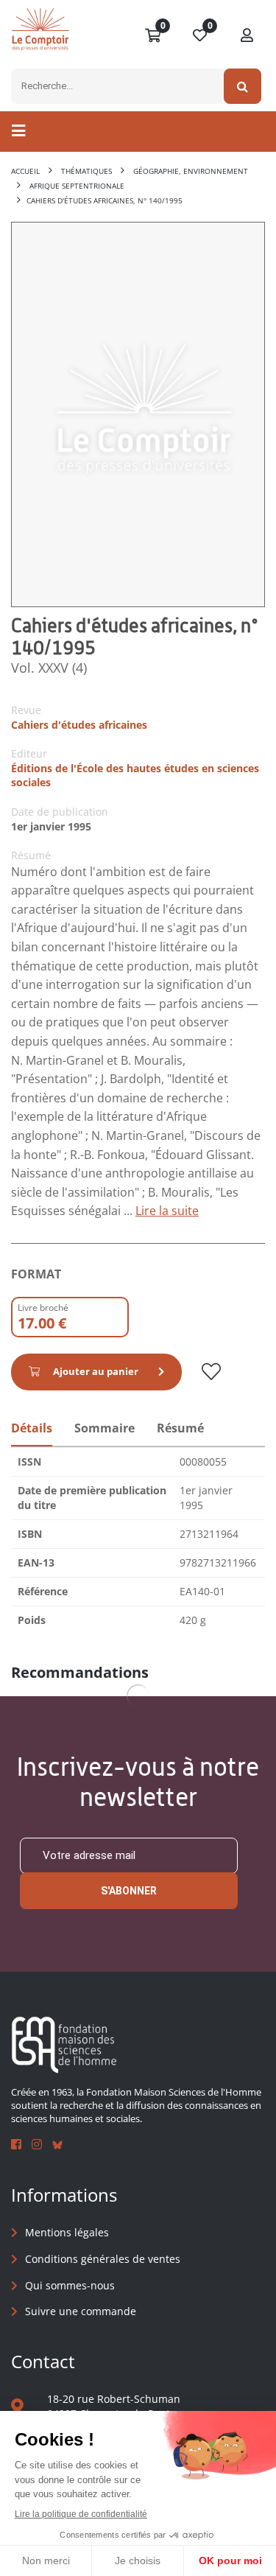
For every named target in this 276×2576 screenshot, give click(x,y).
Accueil (25, 171)
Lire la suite (167, 1211)
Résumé (180, 1428)
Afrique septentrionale (77, 186)
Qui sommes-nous (70, 2285)
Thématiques (86, 171)
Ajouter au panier (96, 1371)
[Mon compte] (247, 36)
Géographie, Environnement (191, 171)
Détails (32, 1428)
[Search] (243, 86)
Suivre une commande (81, 2311)
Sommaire (105, 1428)
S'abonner (129, 1891)
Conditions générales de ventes (103, 2259)
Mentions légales (67, 2232)
